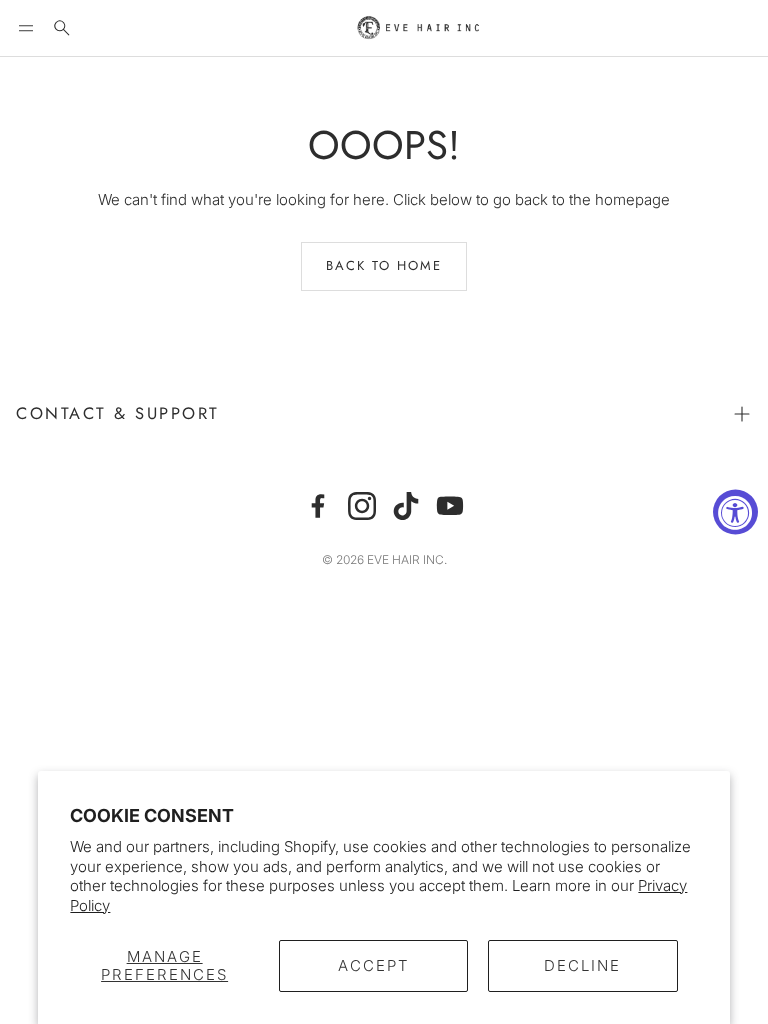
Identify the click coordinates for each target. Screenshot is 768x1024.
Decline (582, 965)
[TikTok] (406, 506)
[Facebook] (318, 506)
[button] (26, 28)
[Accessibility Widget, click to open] (735, 512)
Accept (374, 965)
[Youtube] (450, 506)
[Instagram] (362, 506)
